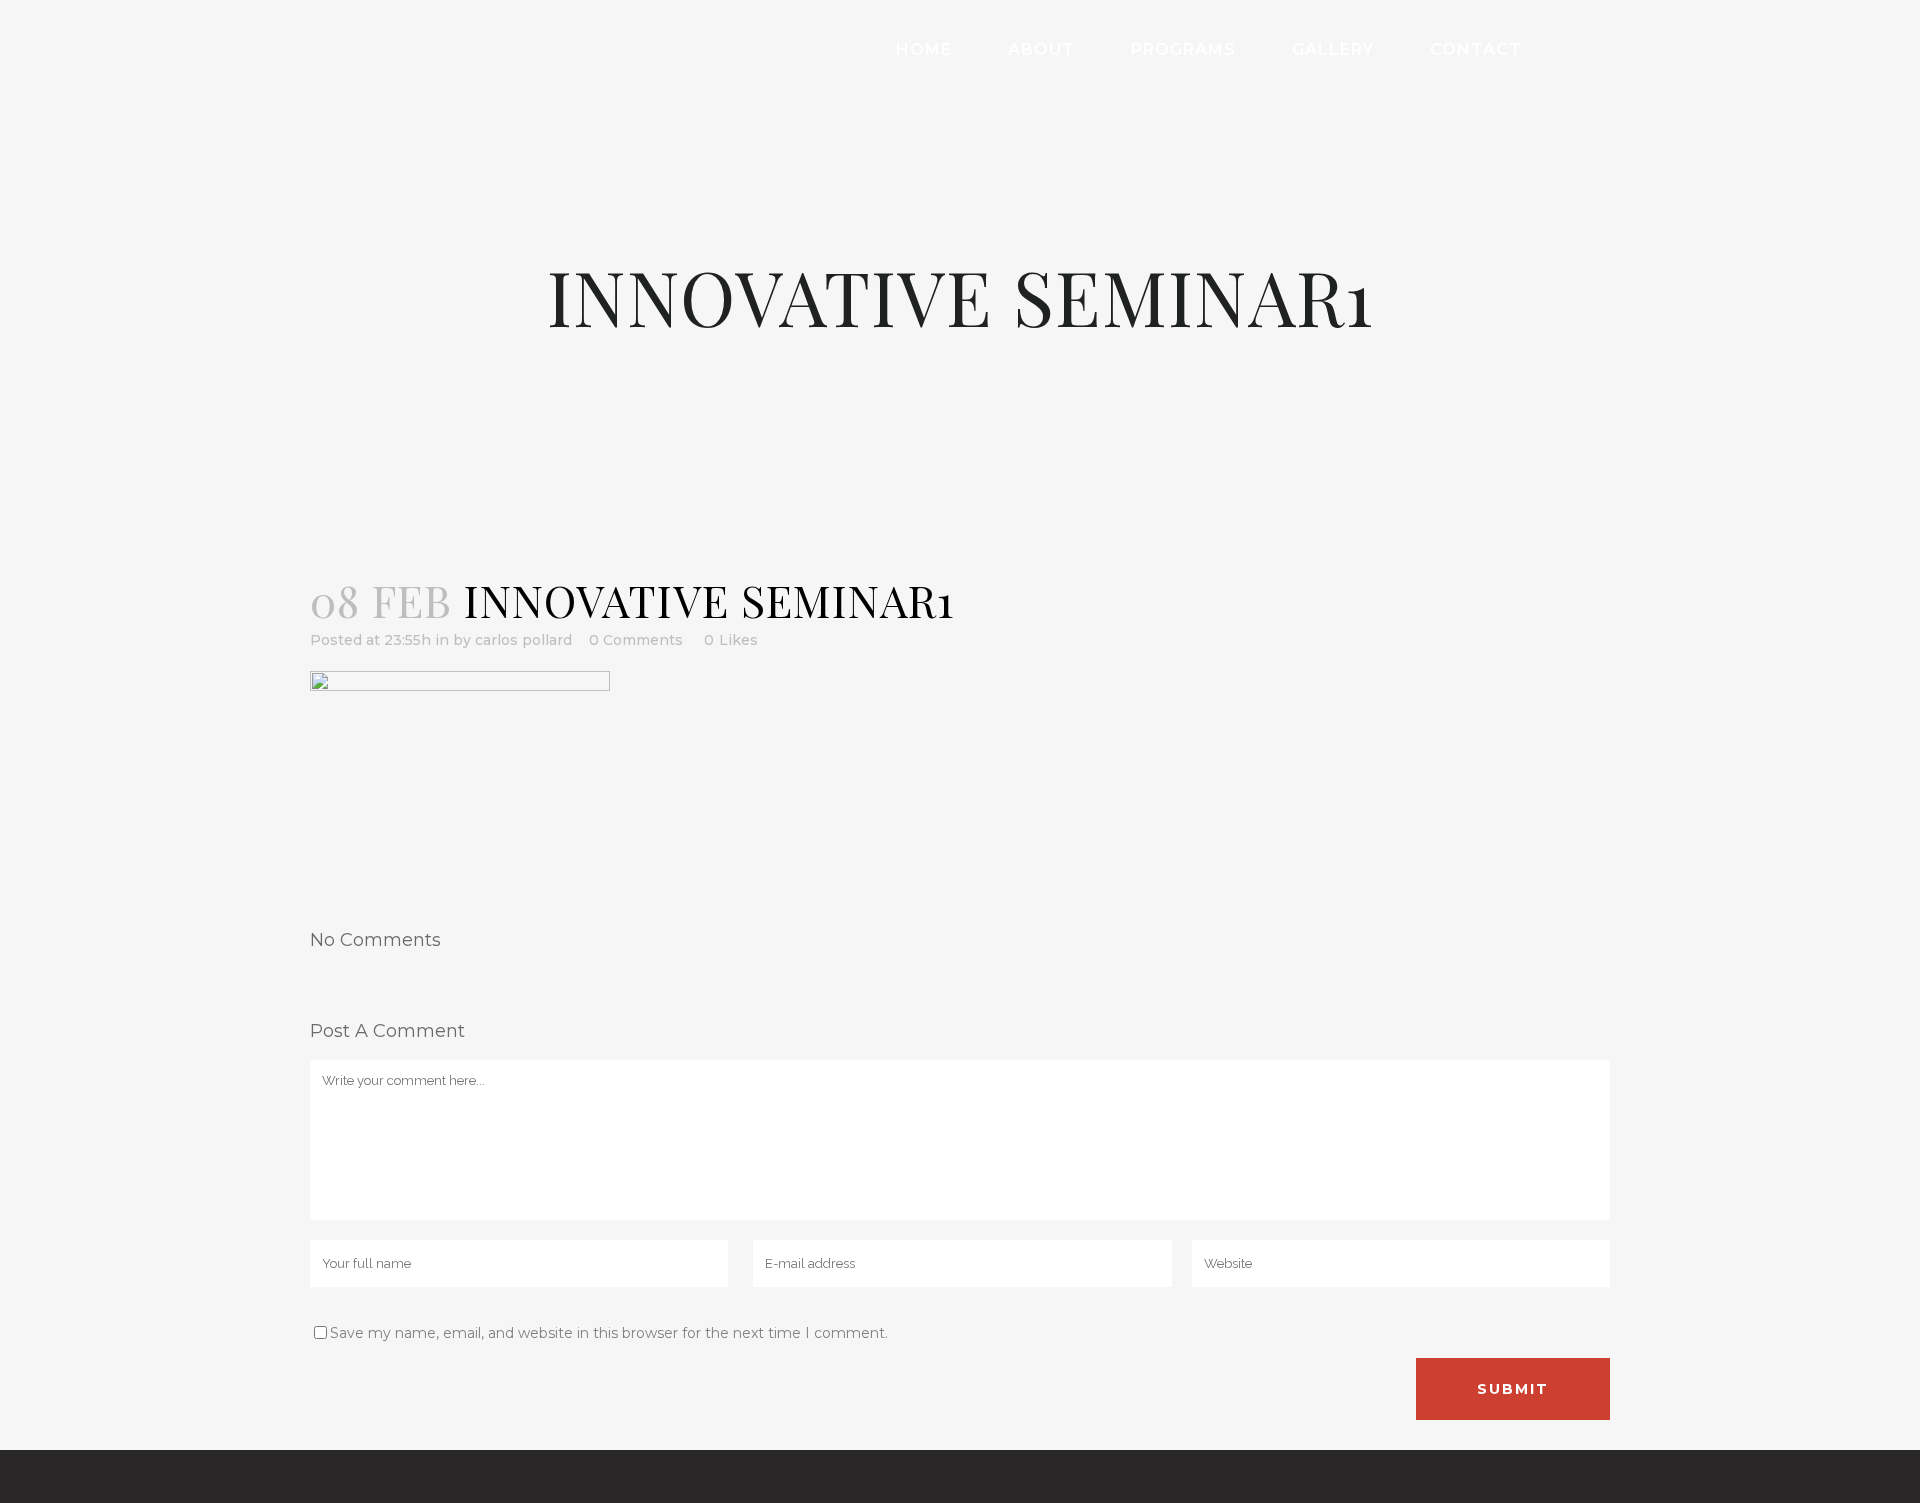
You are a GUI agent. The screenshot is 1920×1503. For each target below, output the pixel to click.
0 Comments (636, 640)
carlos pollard (523, 640)
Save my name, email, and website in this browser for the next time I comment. (609, 1333)
